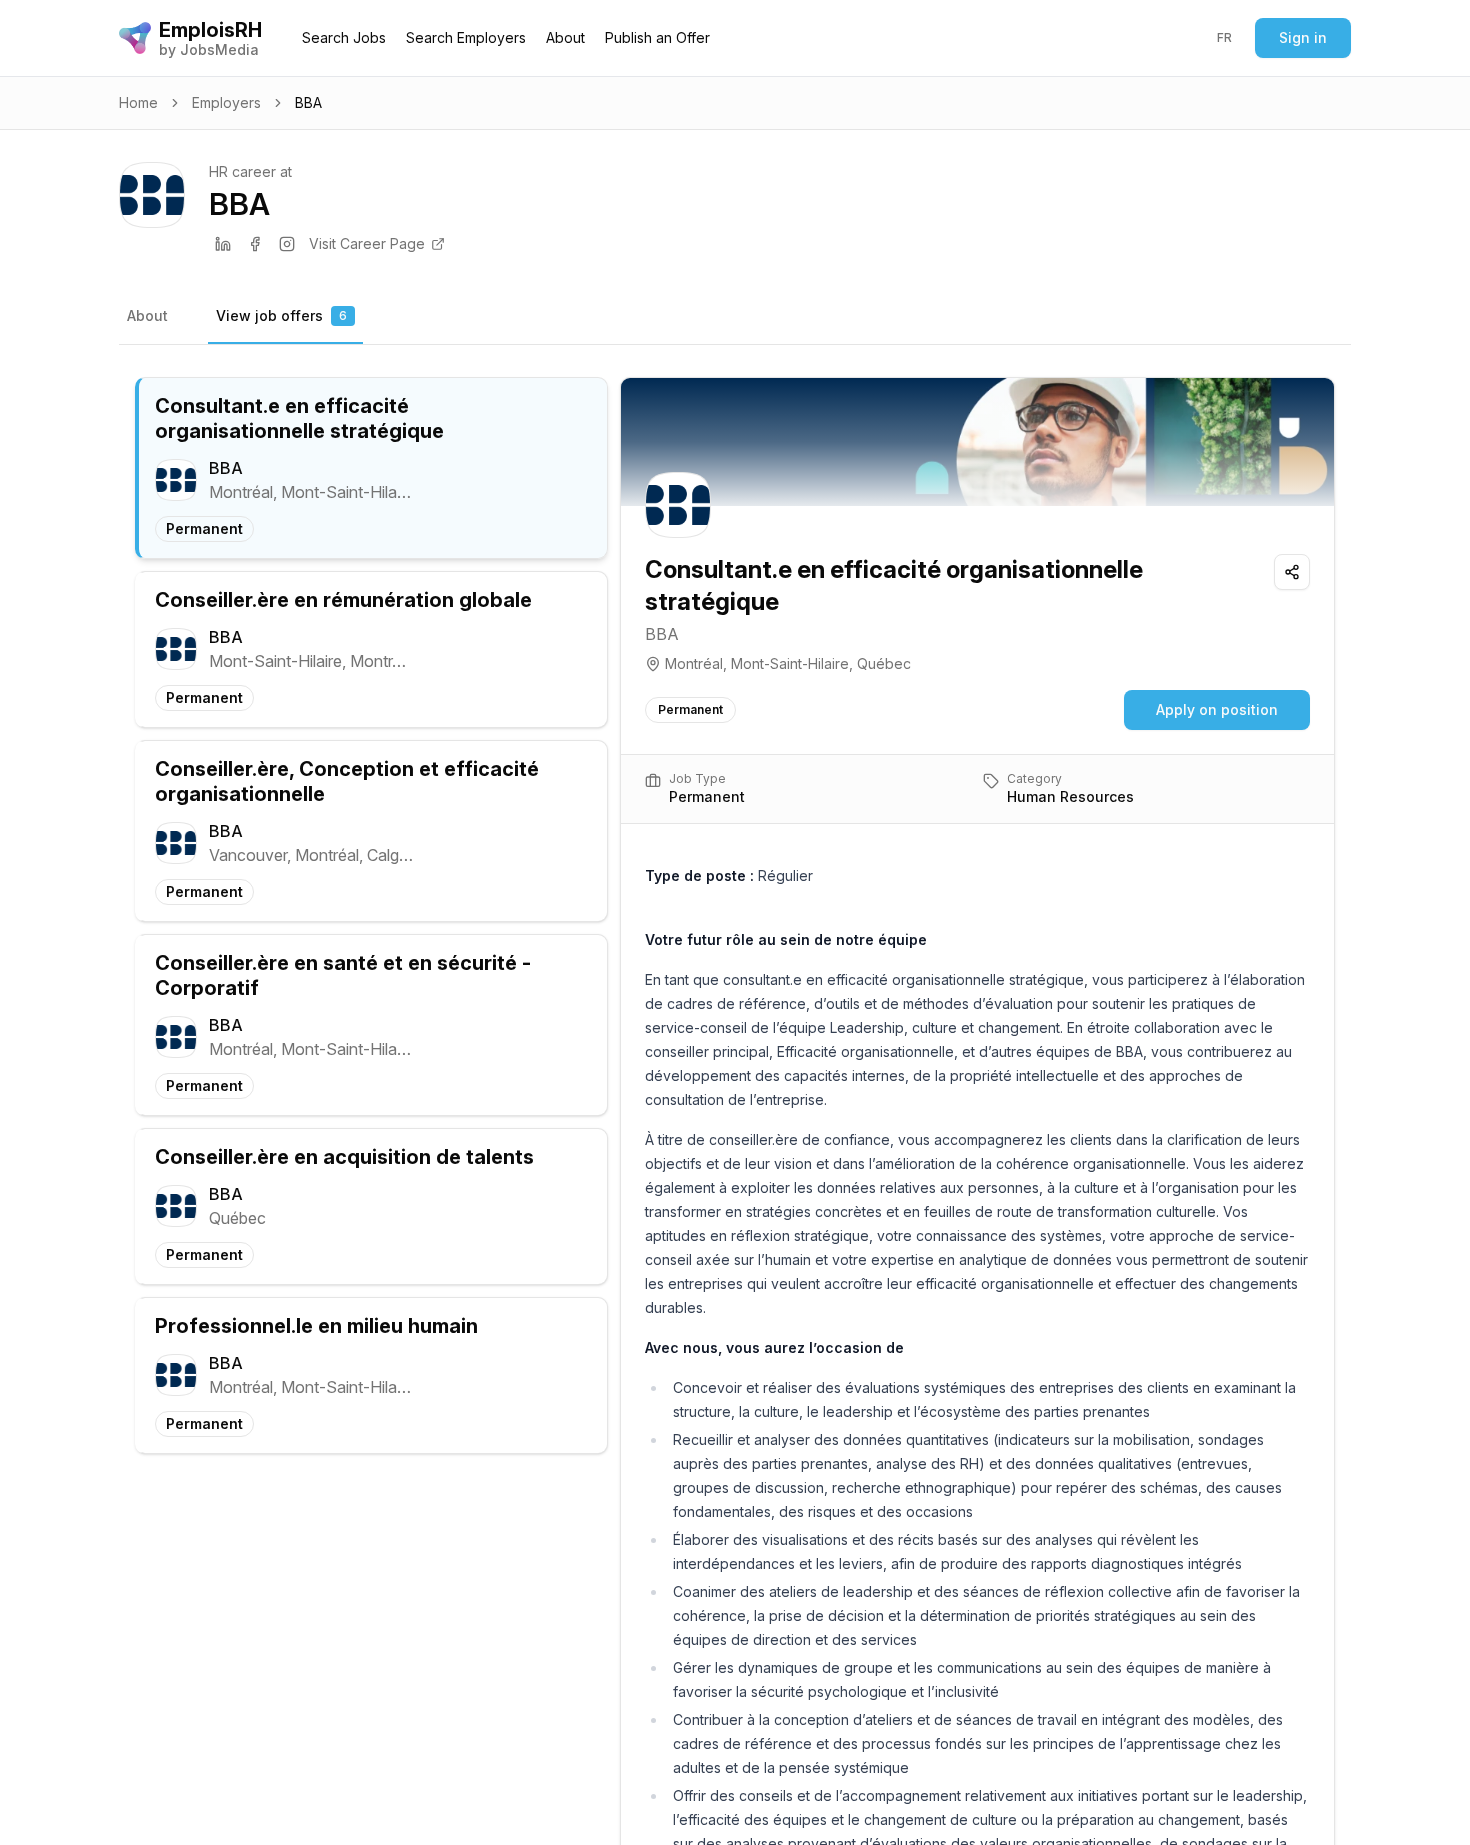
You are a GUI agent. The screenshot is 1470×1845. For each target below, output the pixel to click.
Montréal (694, 663)
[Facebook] (255, 244)
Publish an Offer (657, 37)
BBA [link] (308, 102)
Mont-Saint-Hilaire (790, 663)
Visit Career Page (367, 243)
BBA (662, 634)
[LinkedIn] (223, 244)
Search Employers (466, 37)
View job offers (281, 315)
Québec (884, 663)
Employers (226, 102)
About (565, 37)
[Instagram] (287, 244)
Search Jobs (344, 37)
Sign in (1303, 37)
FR (1225, 37)
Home (138, 102)
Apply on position (1217, 709)
